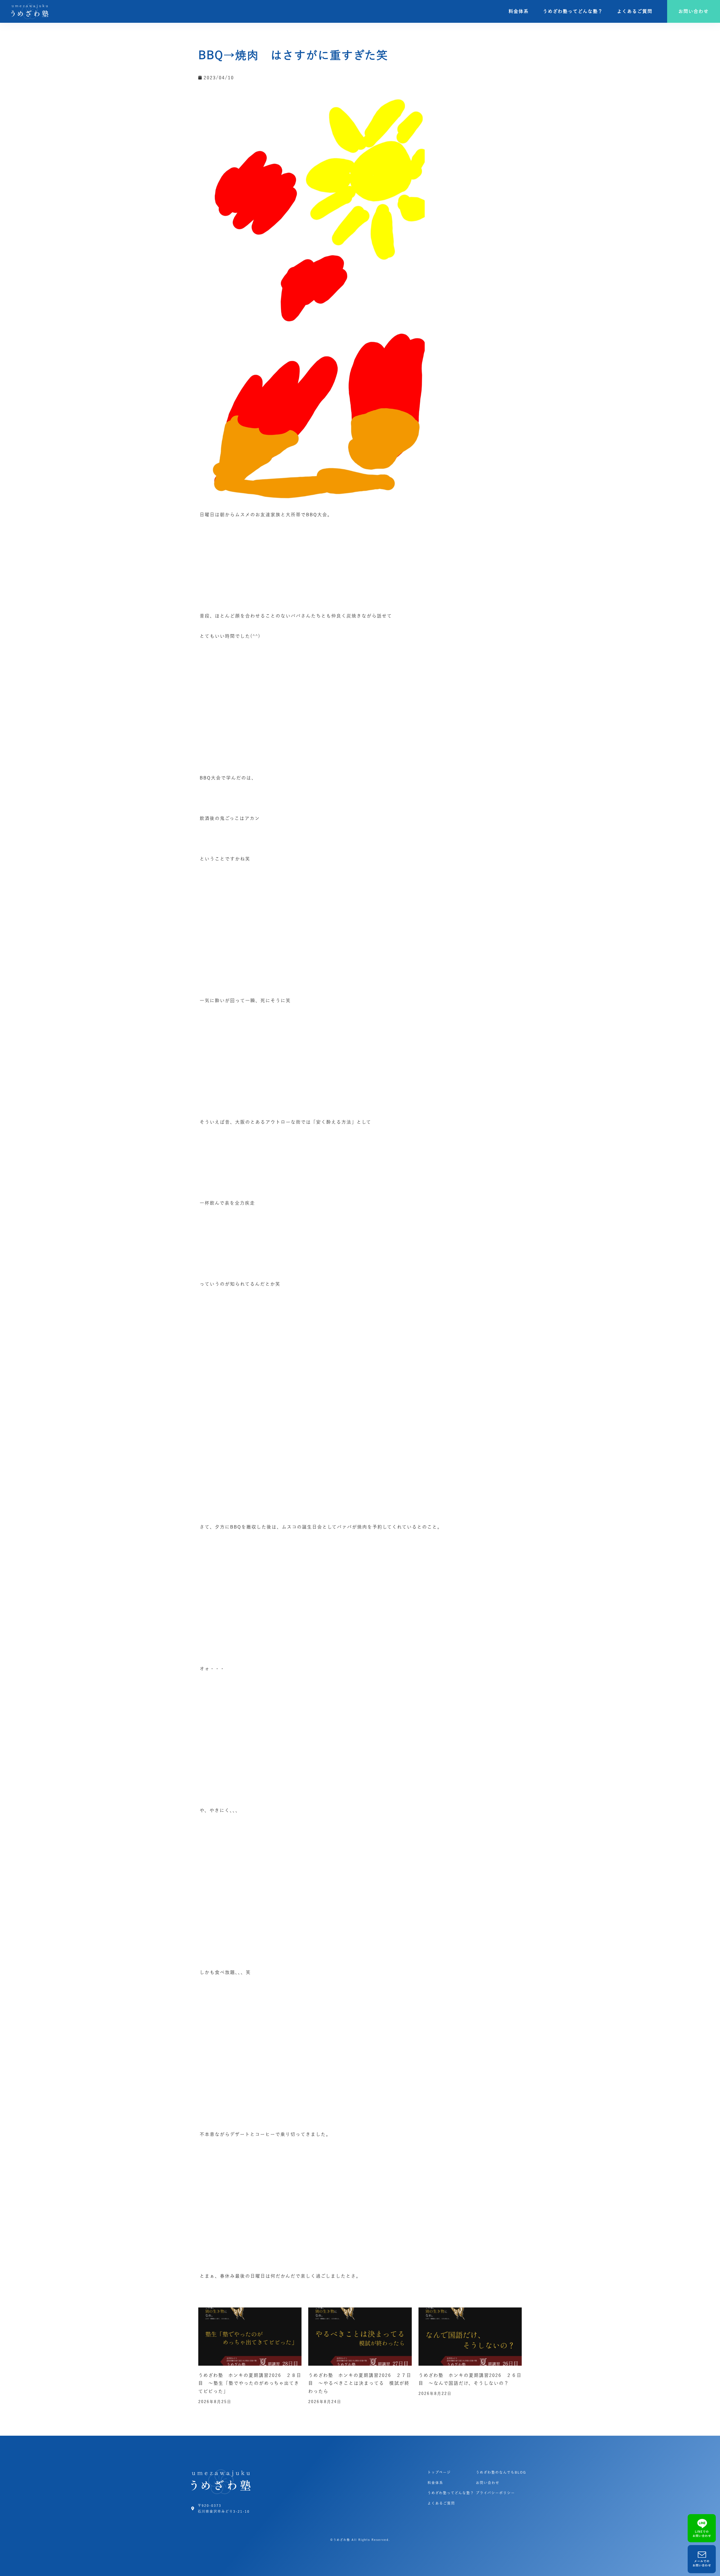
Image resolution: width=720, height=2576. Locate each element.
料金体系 (519, 11)
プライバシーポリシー (495, 2493)
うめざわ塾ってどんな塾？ (573, 11)
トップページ (439, 2472)
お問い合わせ (488, 2483)
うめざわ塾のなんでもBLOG (501, 2472)
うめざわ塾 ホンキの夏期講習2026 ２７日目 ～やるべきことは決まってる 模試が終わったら (360, 2383)
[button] (694, 11)
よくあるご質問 (635, 11)
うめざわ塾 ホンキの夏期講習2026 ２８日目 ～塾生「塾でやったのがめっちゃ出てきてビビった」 (250, 2383)
